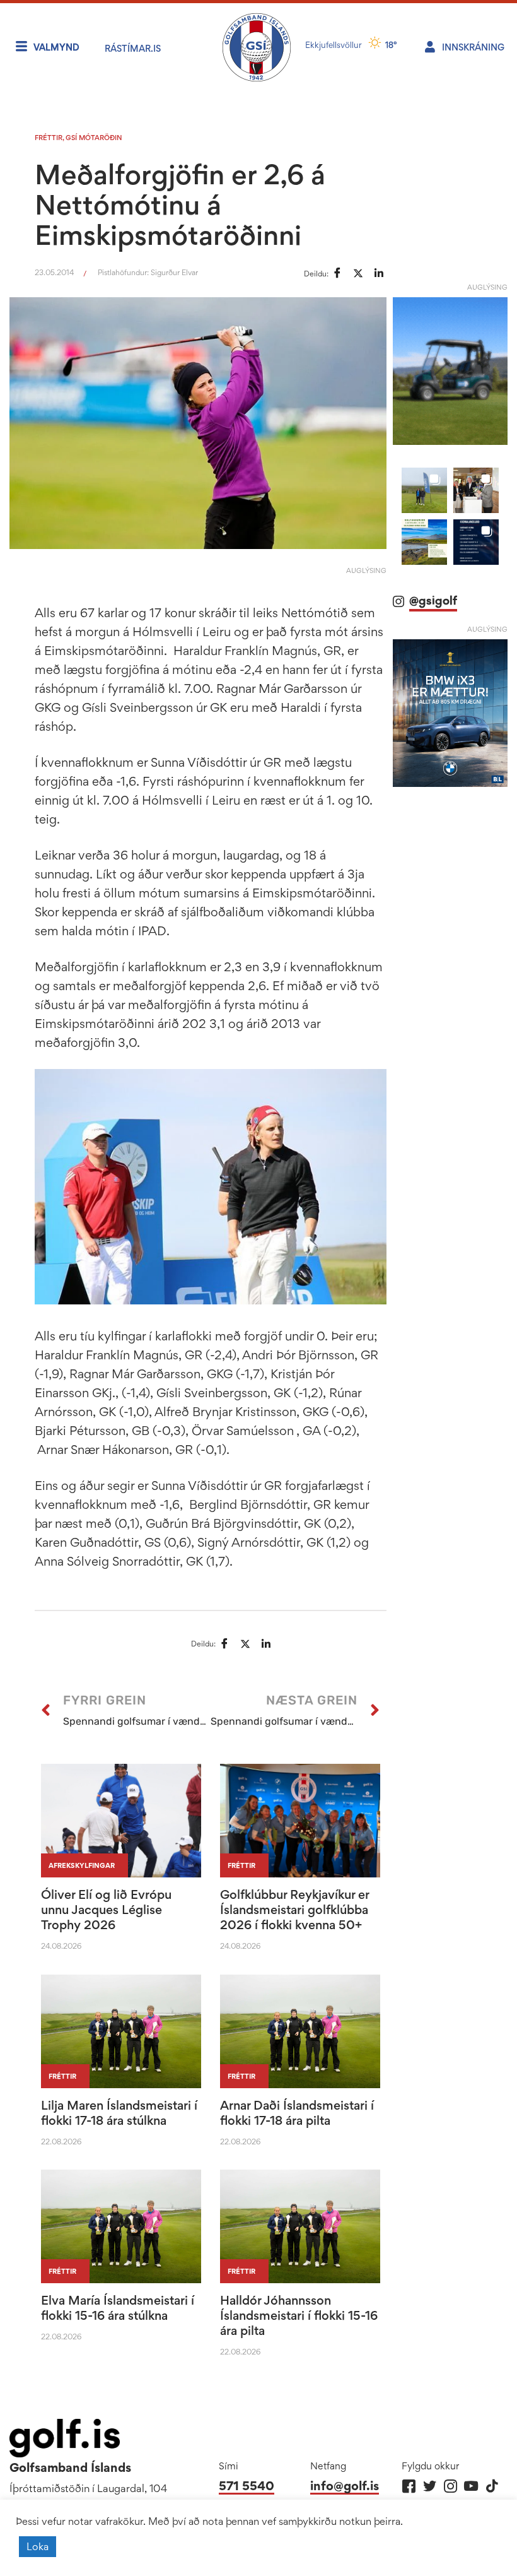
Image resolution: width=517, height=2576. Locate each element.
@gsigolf (433, 600)
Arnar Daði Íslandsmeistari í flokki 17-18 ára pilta (297, 2113)
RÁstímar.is (133, 48)
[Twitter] (430, 2486)
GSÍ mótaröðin (94, 138)
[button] (424, 490)
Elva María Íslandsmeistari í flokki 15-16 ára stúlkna (118, 2308)
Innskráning (473, 47)
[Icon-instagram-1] (450, 2486)
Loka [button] (38, 2546)
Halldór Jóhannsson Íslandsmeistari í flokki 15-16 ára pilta (299, 2315)
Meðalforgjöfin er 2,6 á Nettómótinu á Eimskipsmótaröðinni (180, 204)
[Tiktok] (492, 2486)
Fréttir (49, 138)
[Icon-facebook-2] (409, 2486)
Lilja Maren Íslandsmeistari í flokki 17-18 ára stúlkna (119, 2113)
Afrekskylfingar (82, 1865)
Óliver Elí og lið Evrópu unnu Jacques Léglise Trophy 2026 (106, 1910)
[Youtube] (471, 2486)
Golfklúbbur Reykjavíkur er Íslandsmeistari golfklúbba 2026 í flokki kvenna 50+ (294, 1910)
